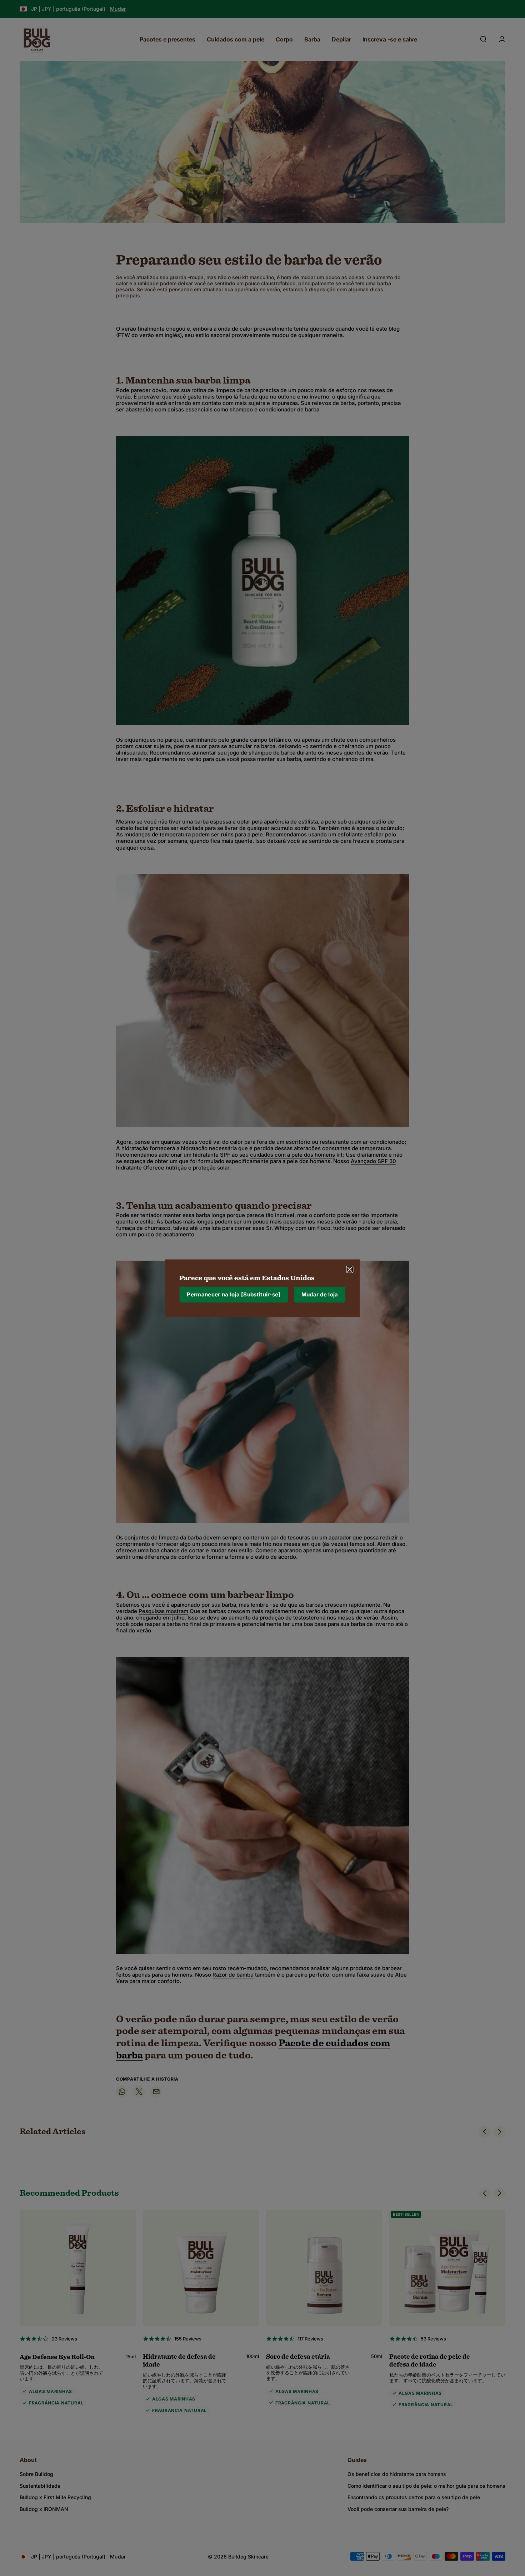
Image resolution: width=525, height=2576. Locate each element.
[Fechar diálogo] (350, 1269)
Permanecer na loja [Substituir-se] (234, 1294)
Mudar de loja (320, 1294)
